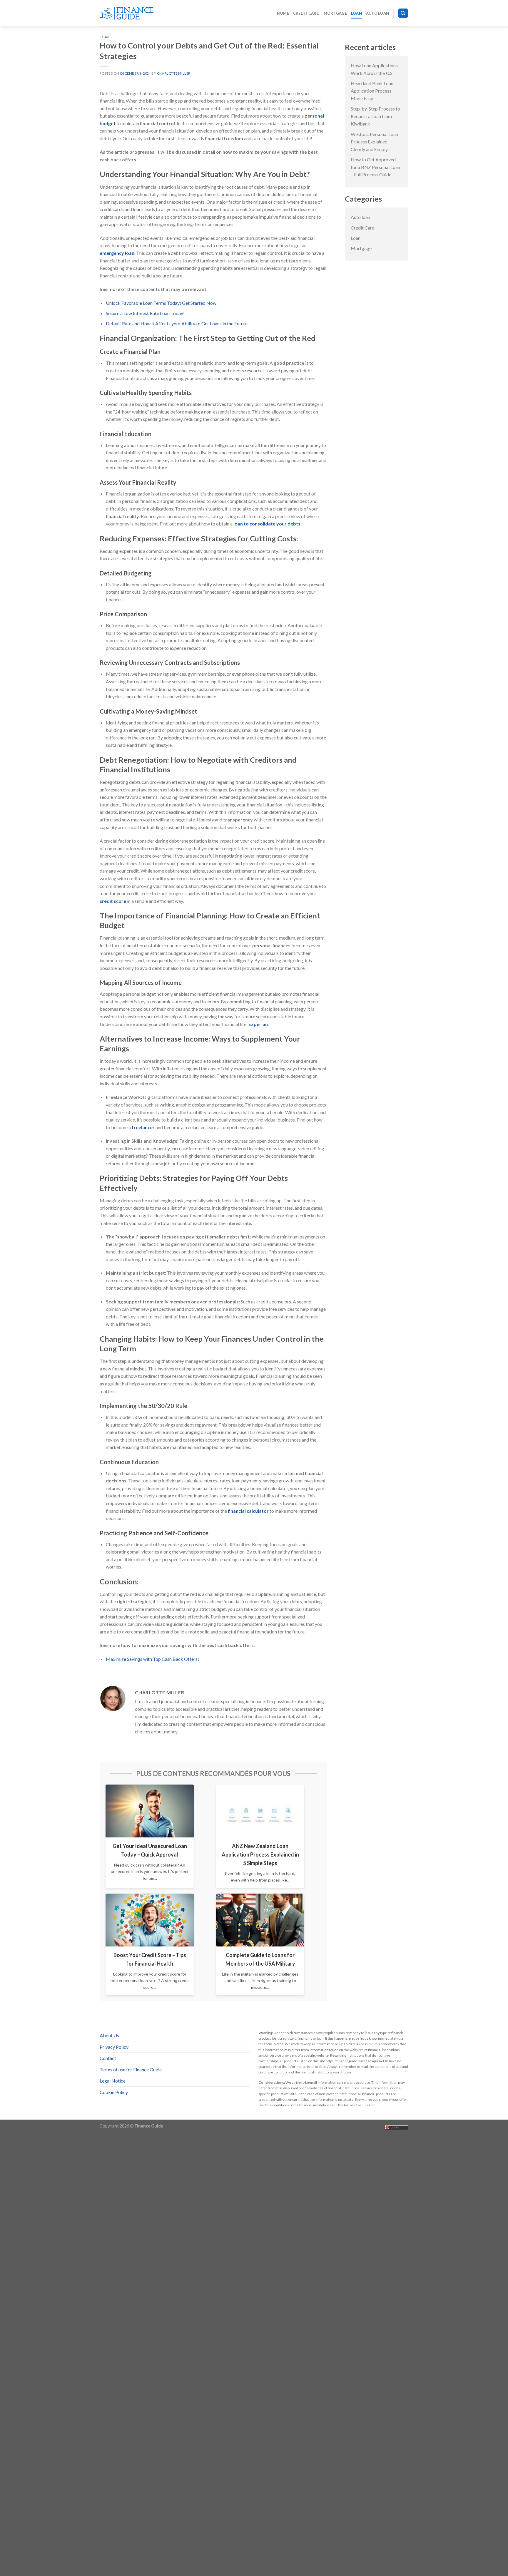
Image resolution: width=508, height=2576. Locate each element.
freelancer (143, 1127)
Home (283, 13)
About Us (109, 2035)
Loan (356, 13)
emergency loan (117, 253)
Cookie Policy (114, 2092)
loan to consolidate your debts (267, 524)
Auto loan (377, 13)
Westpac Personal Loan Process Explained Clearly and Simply (374, 142)
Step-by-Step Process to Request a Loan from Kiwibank (375, 116)
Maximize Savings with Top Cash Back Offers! (152, 1659)
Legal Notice (113, 2081)
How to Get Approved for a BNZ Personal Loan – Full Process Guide (375, 167)
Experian (258, 1024)
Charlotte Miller (174, 73)
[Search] (403, 13)
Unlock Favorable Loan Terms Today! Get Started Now (161, 303)
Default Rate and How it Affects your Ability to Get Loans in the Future (177, 323)
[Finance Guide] (129, 13)
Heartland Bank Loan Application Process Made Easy (372, 91)
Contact (108, 2058)
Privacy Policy (114, 2047)
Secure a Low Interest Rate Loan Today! (145, 313)
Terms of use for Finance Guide (131, 2069)
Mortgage (335, 13)
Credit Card (306, 13)
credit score (113, 901)
